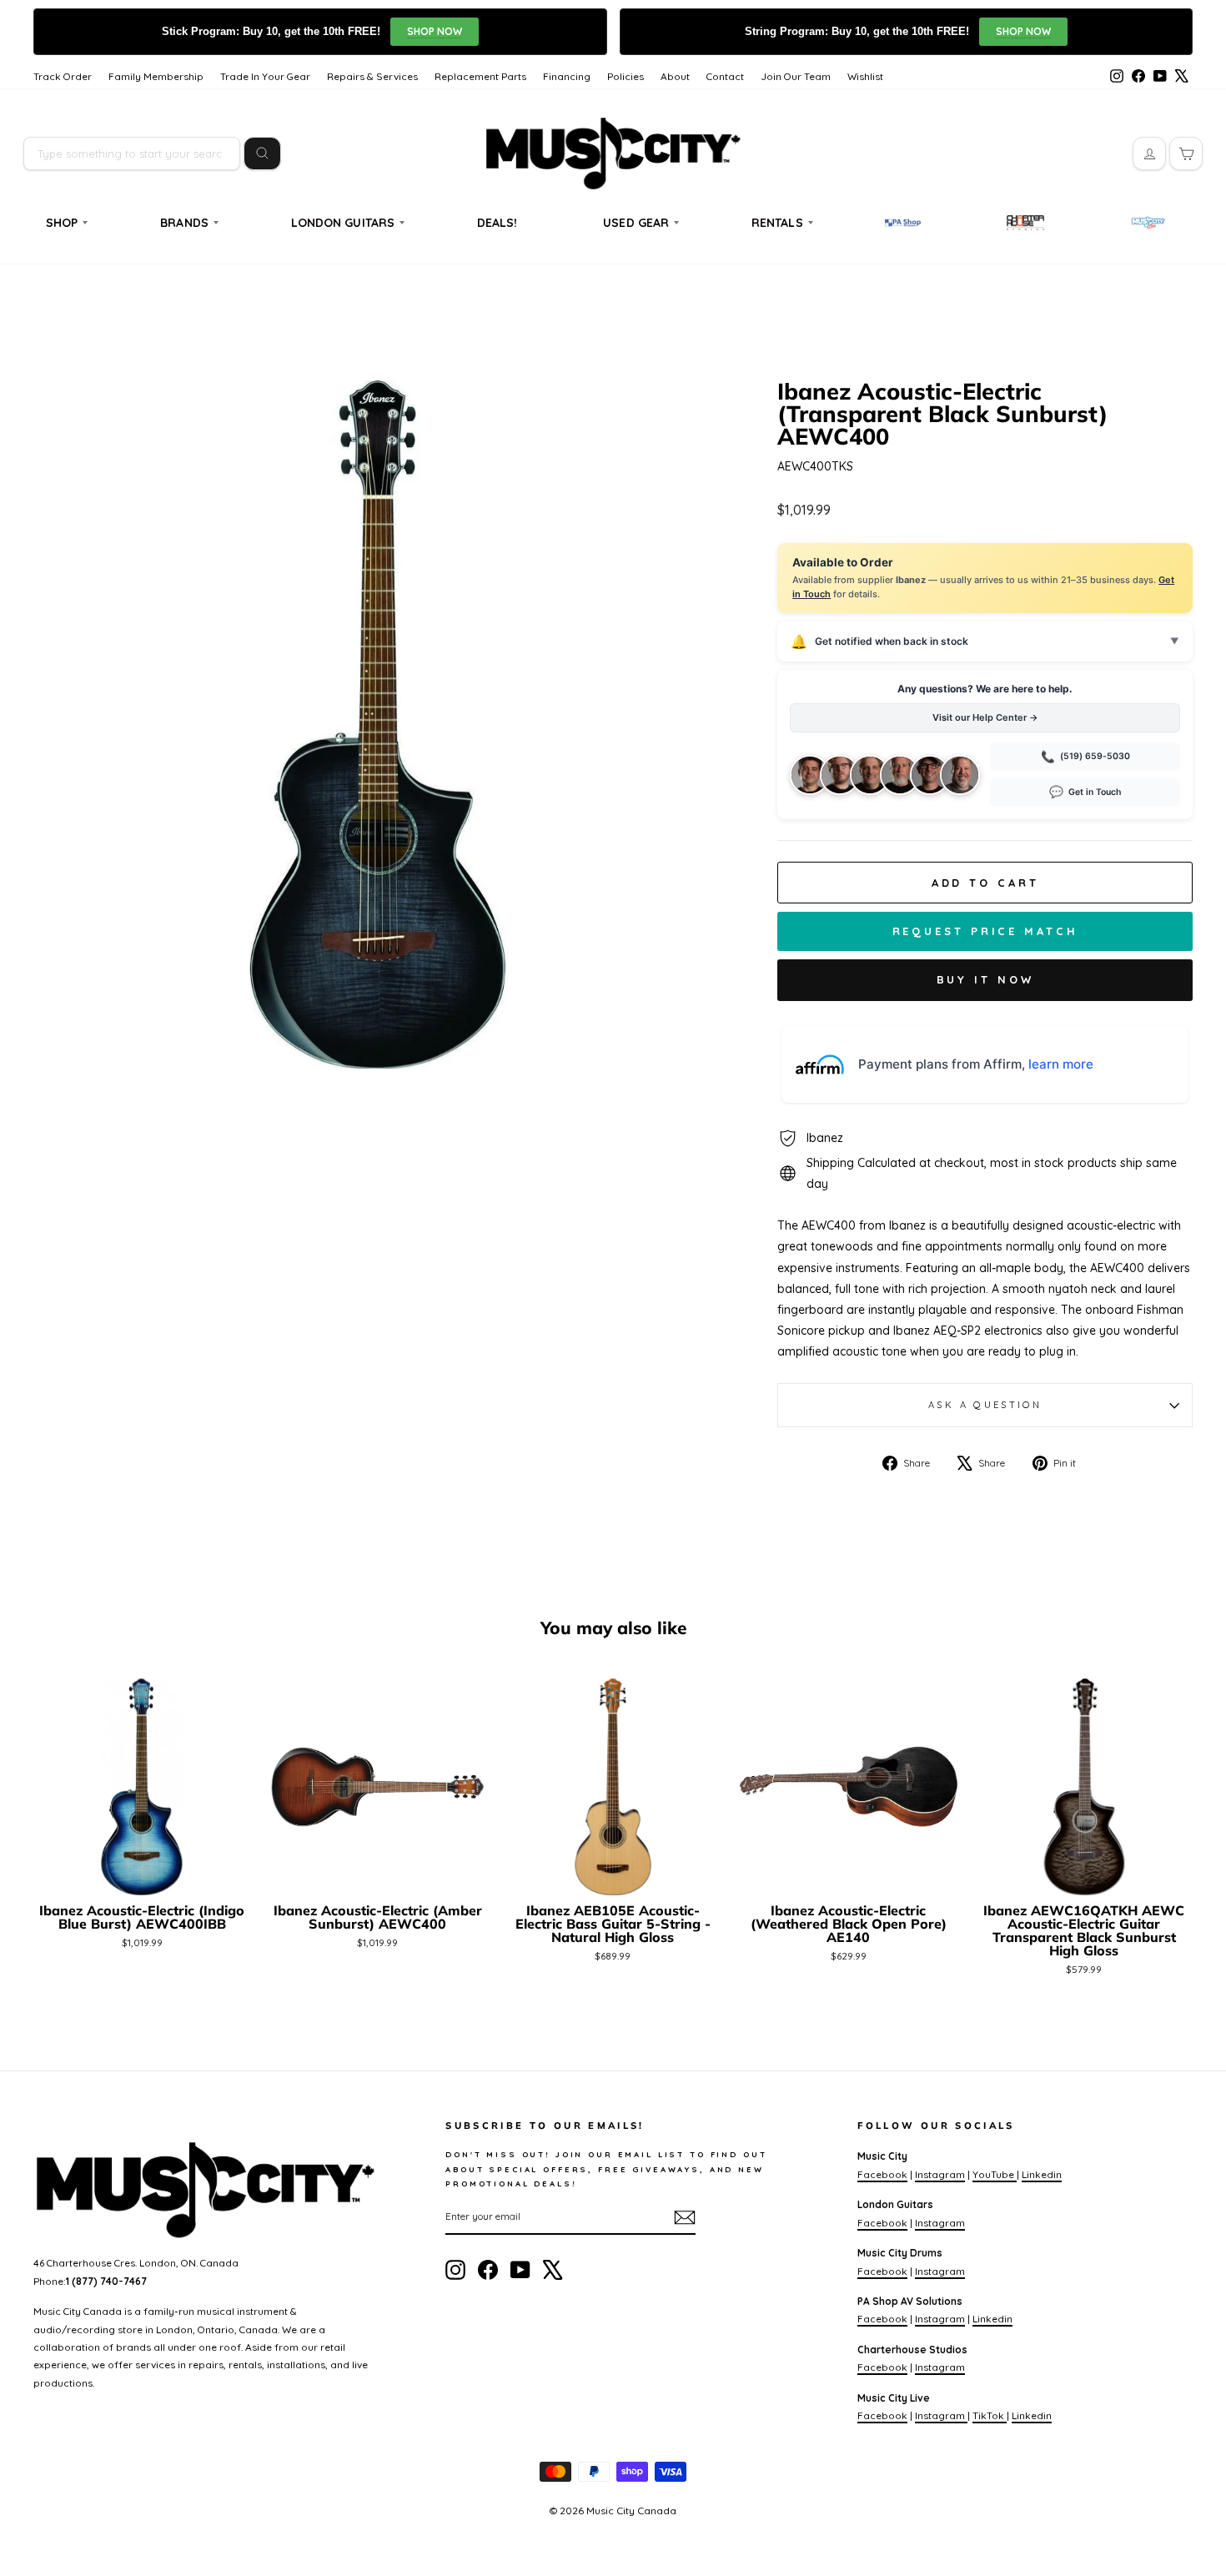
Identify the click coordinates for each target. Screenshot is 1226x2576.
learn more (1061, 1064)
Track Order (63, 76)
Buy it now (985, 979)
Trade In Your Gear (265, 76)
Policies (626, 76)
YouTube (995, 2174)
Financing (567, 76)
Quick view (142, 1876)
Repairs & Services (372, 76)
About (675, 76)
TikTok (990, 2415)
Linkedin (1042, 2174)
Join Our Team (796, 76)
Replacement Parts (480, 76)
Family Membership (156, 76)
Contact (725, 76)
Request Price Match (985, 931)
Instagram (940, 2174)
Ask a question (985, 1405)
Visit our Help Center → (985, 717)
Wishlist (865, 76)
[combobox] (132, 153)
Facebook (882, 2174)
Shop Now (435, 31)
